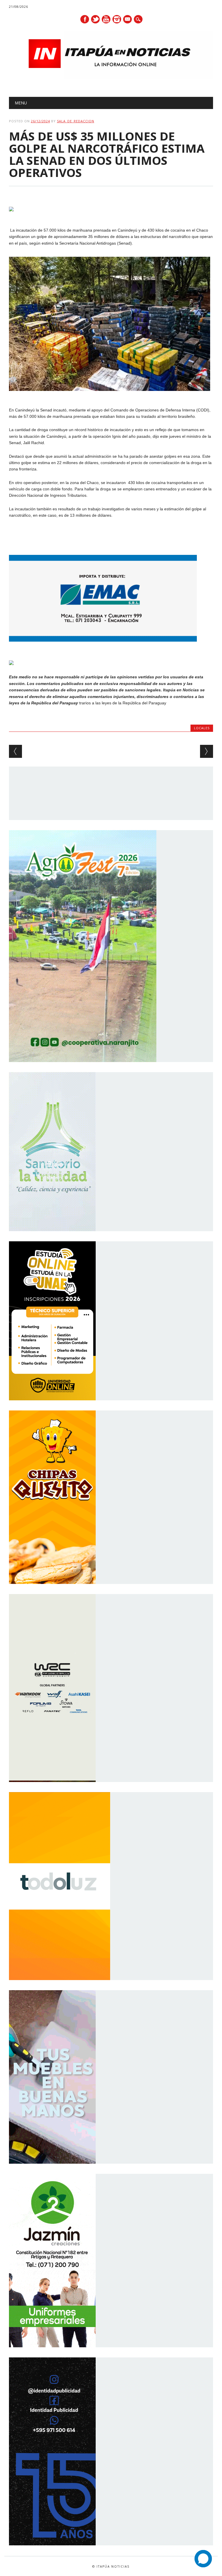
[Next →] (207, 751)
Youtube (106, 19)
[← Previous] (15, 751)
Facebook (85, 19)
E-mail (128, 20)
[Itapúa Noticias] (111, 78)
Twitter (95, 19)
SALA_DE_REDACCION (76, 121)
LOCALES (202, 728)
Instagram (117, 19)
